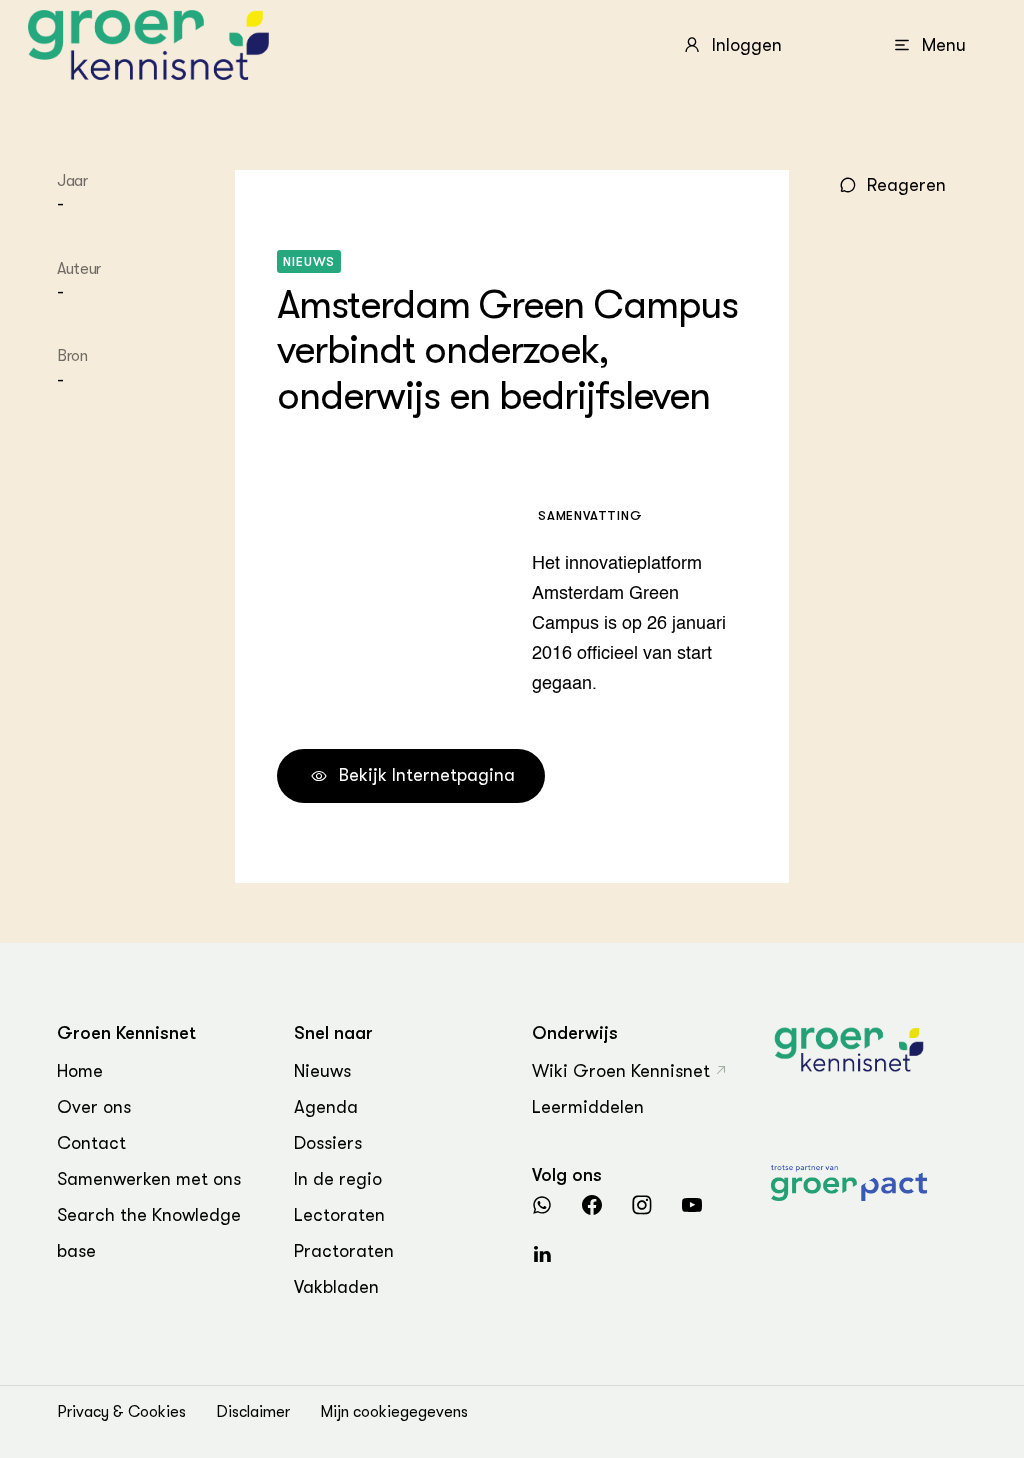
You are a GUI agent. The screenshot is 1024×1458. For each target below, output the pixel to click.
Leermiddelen (588, 1107)
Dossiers (328, 1143)
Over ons (94, 1107)
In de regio (338, 1179)
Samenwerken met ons (149, 1179)
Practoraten (344, 1251)
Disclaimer (253, 1412)
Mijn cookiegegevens (394, 1412)
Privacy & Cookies (121, 1412)
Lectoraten (339, 1215)
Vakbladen (336, 1287)
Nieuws (322, 1071)
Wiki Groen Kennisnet (621, 1071)
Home (80, 1071)
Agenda (326, 1107)
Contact (91, 1143)
